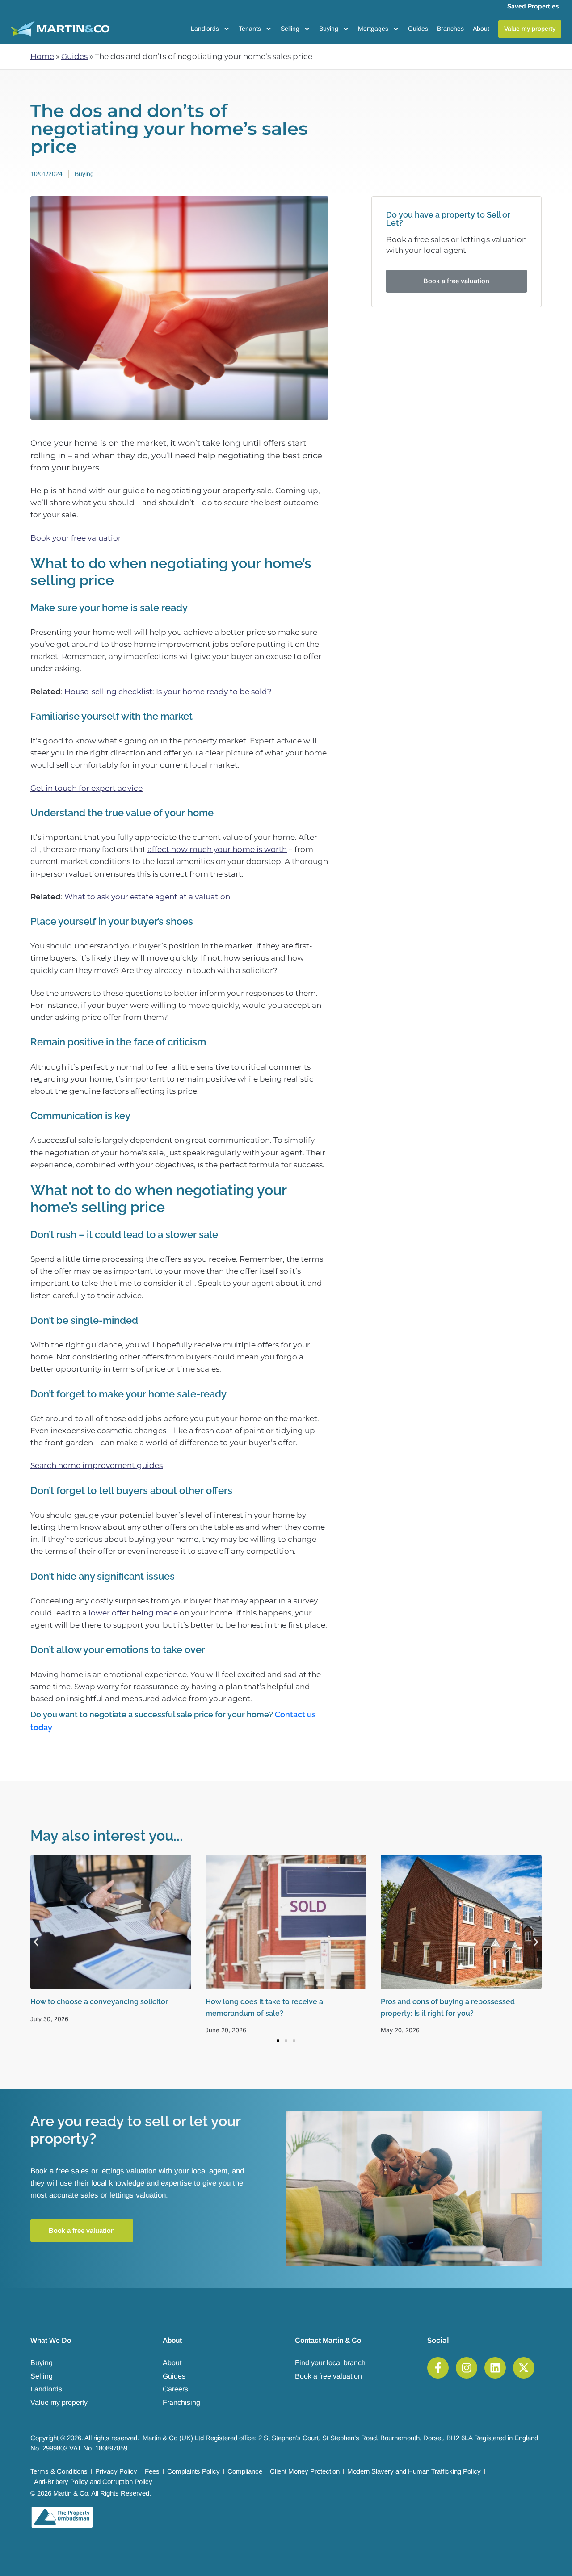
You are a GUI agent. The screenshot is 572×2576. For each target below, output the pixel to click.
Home (42, 56)
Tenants (250, 29)
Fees (152, 2471)
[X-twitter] (524, 2368)
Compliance (245, 2471)
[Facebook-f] (438, 2368)
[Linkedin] (495, 2368)
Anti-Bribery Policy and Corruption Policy (93, 2482)
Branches (450, 29)
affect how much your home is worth (217, 849)
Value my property (59, 2402)
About (481, 29)
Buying (329, 29)
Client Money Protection (305, 2471)
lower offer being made (133, 1613)
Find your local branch (330, 2363)
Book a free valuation (328, 2376)
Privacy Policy (116, 2471)
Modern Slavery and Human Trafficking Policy (414, 2471)
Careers (175, 2389)
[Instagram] (467, 2368)
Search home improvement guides (97, 1465)
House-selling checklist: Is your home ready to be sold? (167, 692)
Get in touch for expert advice (86, 788)
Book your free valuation (77, 538)
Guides (418, 29)
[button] (36, 1942)
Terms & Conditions (59, 2471)
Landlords (205, 29)
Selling (290, 29)
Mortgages (373, 29)
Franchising (181, 2402)
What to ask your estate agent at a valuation (146, 897)
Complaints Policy (193, 2471)
